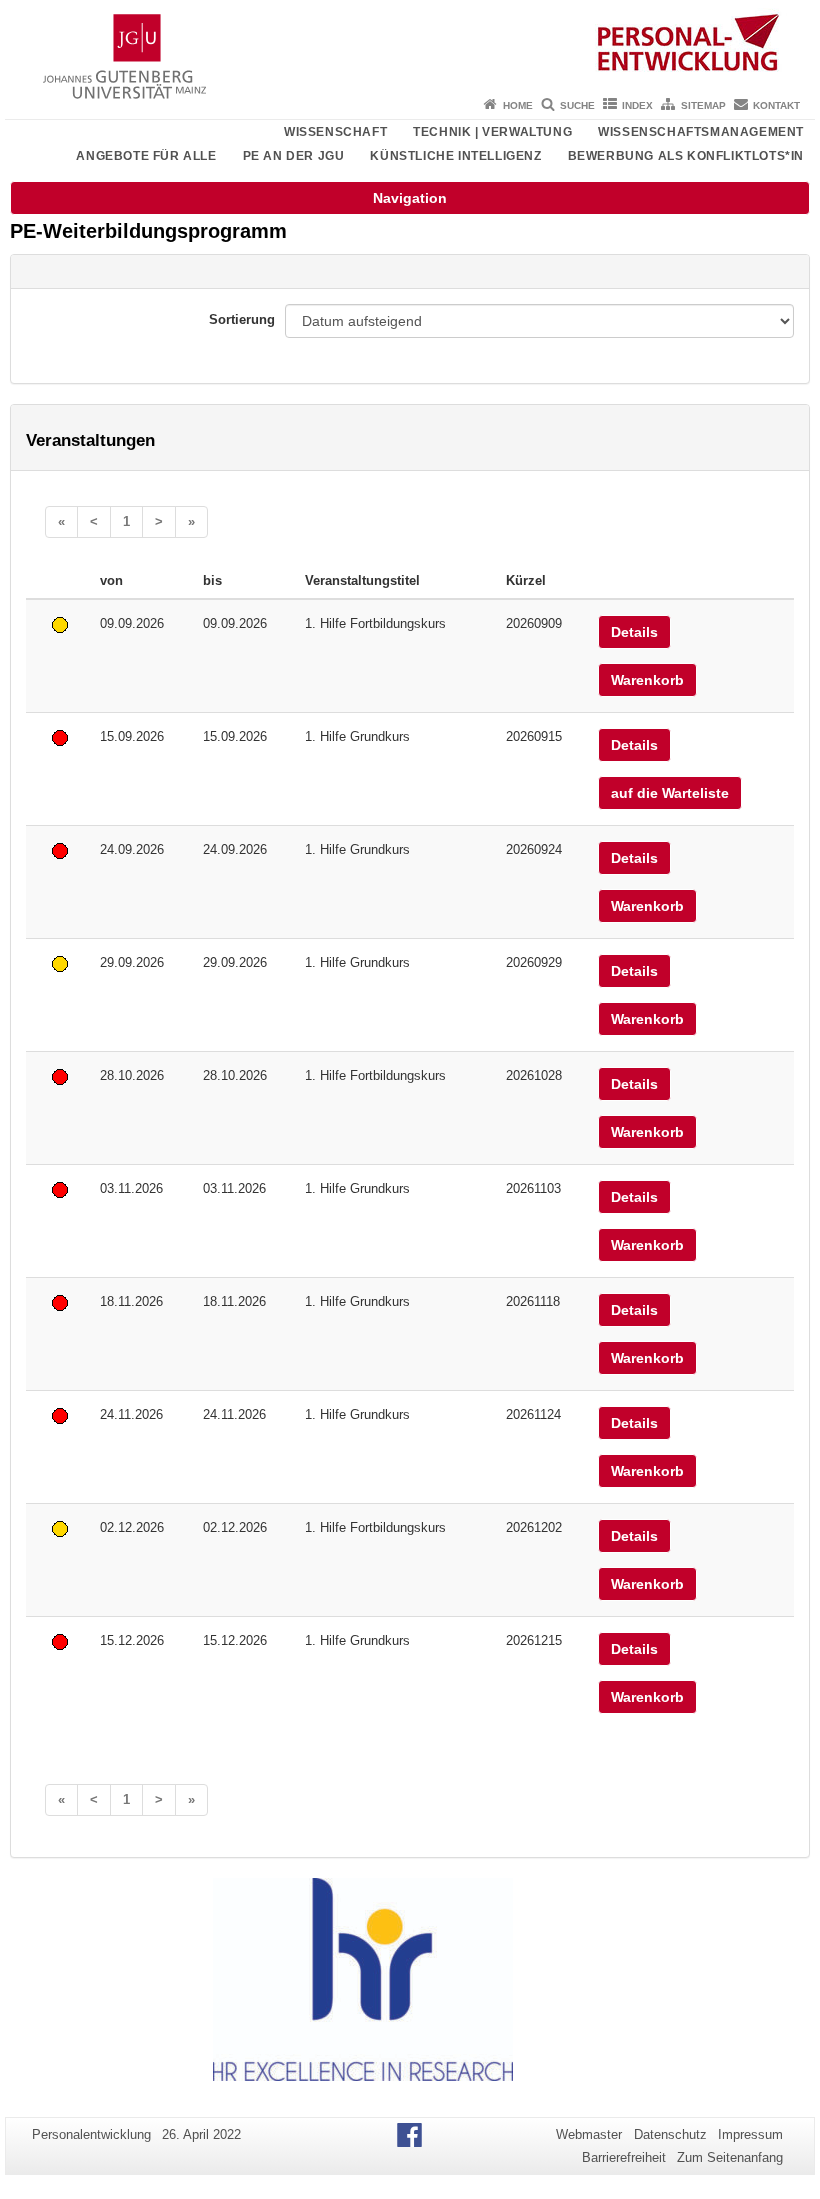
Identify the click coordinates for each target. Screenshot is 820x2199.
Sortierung (242, 319)
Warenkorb (647, 680)
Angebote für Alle (146, 156)
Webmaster (589, 2134)
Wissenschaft (335, 132)
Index (637, 105)
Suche (577, 105)
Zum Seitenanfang (730, 2157)
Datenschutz (670, 2134)
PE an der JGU (294, 156)
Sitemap (703, 105)
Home (518, 105)
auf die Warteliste (670, 793)
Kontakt (776, 105)
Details (634, 632)
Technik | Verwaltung (492, 132)
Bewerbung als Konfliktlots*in (686, 156)
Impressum (750, 2134)
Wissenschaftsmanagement (701, 132)
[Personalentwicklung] (410, 45)
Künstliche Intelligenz (455, 156)
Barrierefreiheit (624, 2157)
